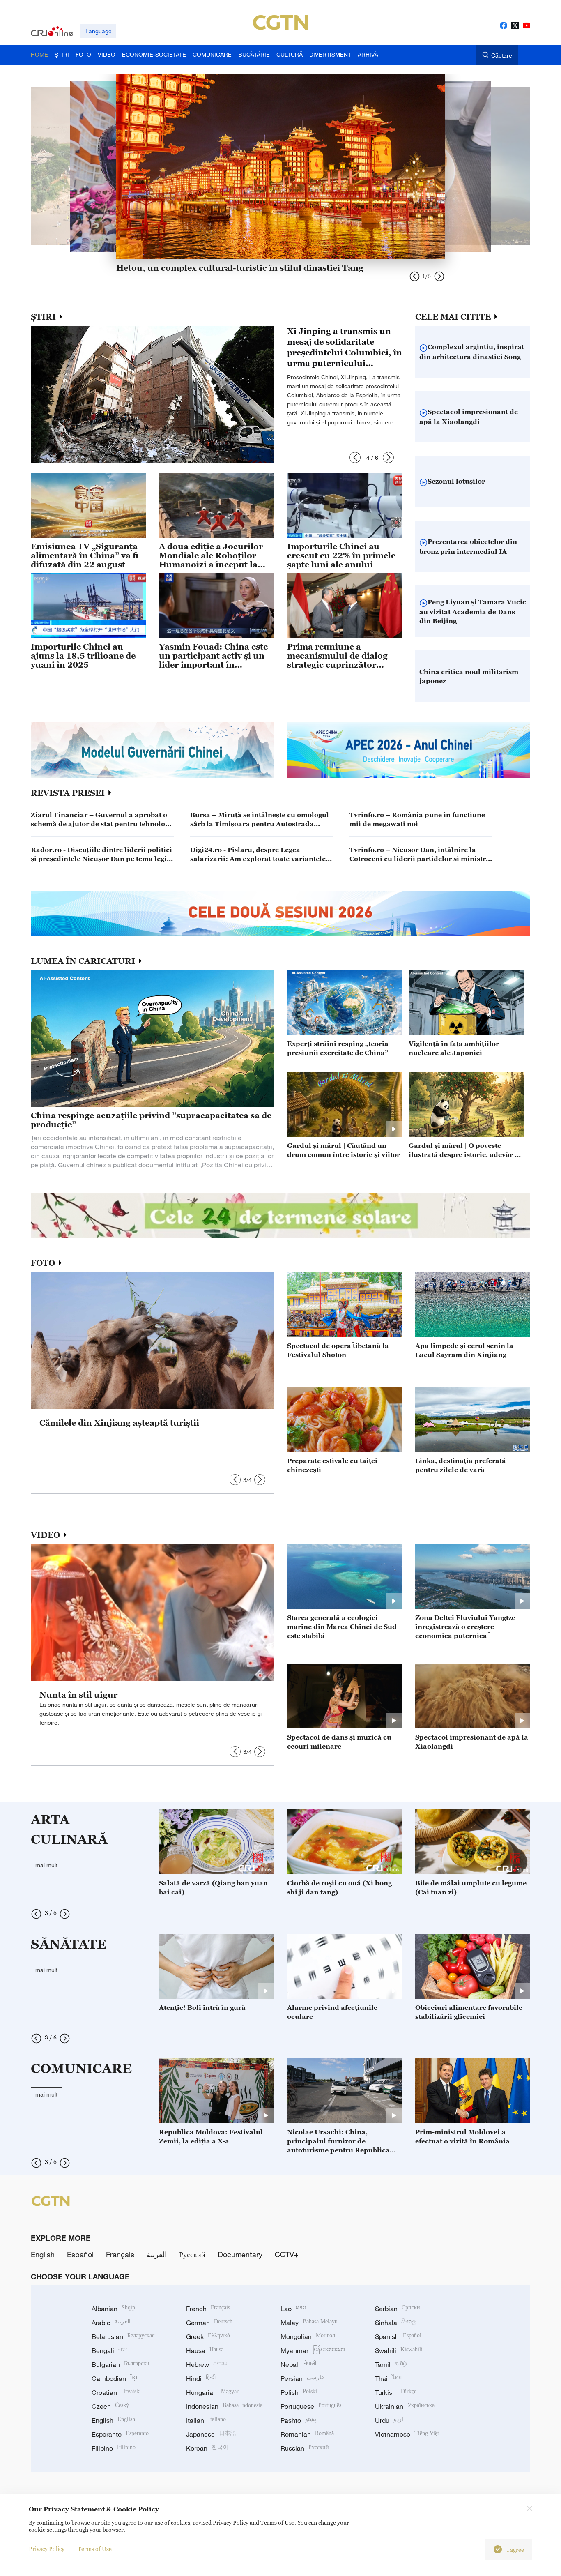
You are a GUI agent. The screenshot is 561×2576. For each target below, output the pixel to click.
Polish (299, 2392)
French (208, 2309)
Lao (293, 2309)
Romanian (307, 2434)
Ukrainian (405, 2406)
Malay (309, 2323)
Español (80, 2254)
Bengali (110, 2350)
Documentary (240, 2254)
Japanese (211, 2434)
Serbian (398, 2309)
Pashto (298, 2420)
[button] (355, 457)
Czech (110, 2406)
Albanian (113, 2309)
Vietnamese (407, 2434)
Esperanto (120, 2434)
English (43, 2254)
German (209, 2323)
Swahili (399, 2350)
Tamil (391, 2364)
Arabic (111, 2323)
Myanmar (313, 2350)
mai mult (46, 1865)
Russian (305, 2448)
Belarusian (123, 2336)
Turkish (396, 2392)
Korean (207, 2448)
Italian (206, 2420)
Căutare (502, 55)
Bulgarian (121, 2364)
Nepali (298, 2364)
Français (120, 2254)
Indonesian (224, 2406)
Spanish (398, 2336)
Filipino (114, 2448)
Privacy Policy (47, 2549)
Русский (192, 2254)
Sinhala (395, 2323)
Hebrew (207, 2364)
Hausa (205, 2350)
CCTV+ (287, 2254)
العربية (157, 2254)
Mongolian (308, 2336)
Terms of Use (95, 2549)
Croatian (116, 2392)
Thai (388, 2378)
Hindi (201, 2378)
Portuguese (311, 2406)
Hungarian (212, 2392)
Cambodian (114, 2378)
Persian (302, 2378)
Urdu (389, 2420)
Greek (208, 2336)
